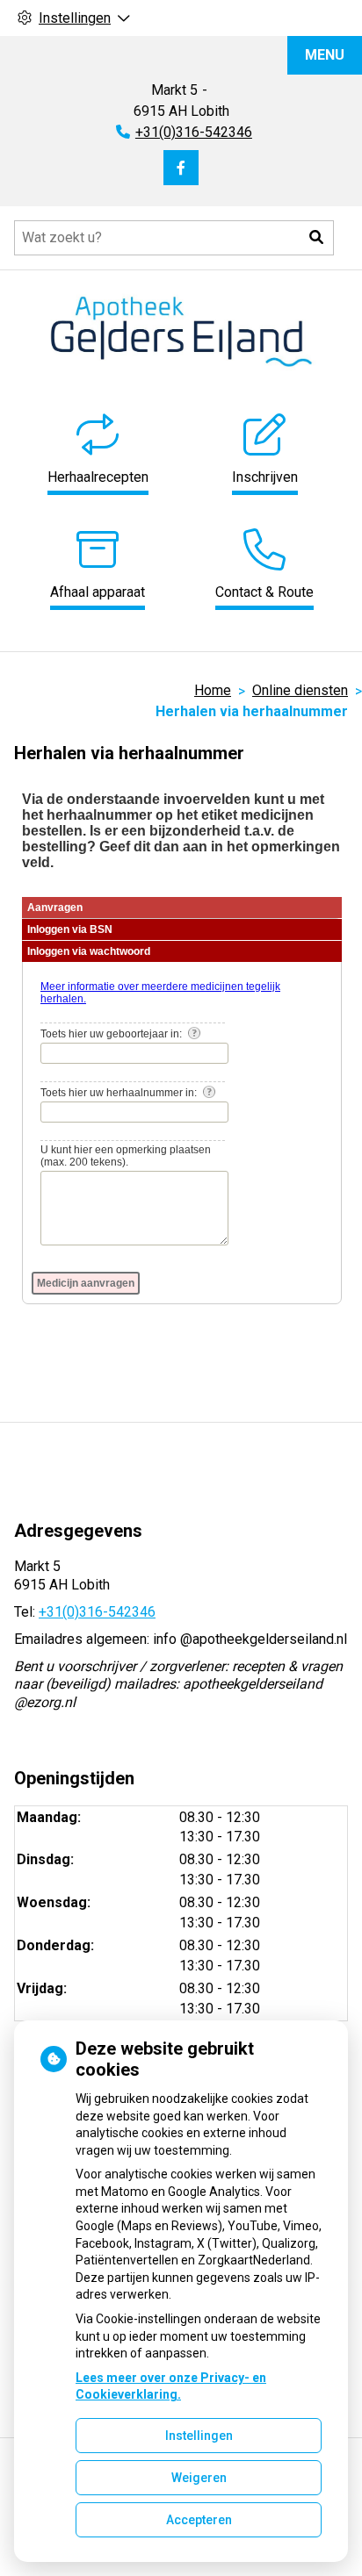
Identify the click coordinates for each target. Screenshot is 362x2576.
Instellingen (199, 2436)
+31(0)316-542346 (97, 1612)
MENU (325, 55)
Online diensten (300, 690)
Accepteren (199, 2520)
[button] (316, 238)
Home (213, 690)
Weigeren (199, 2478)
